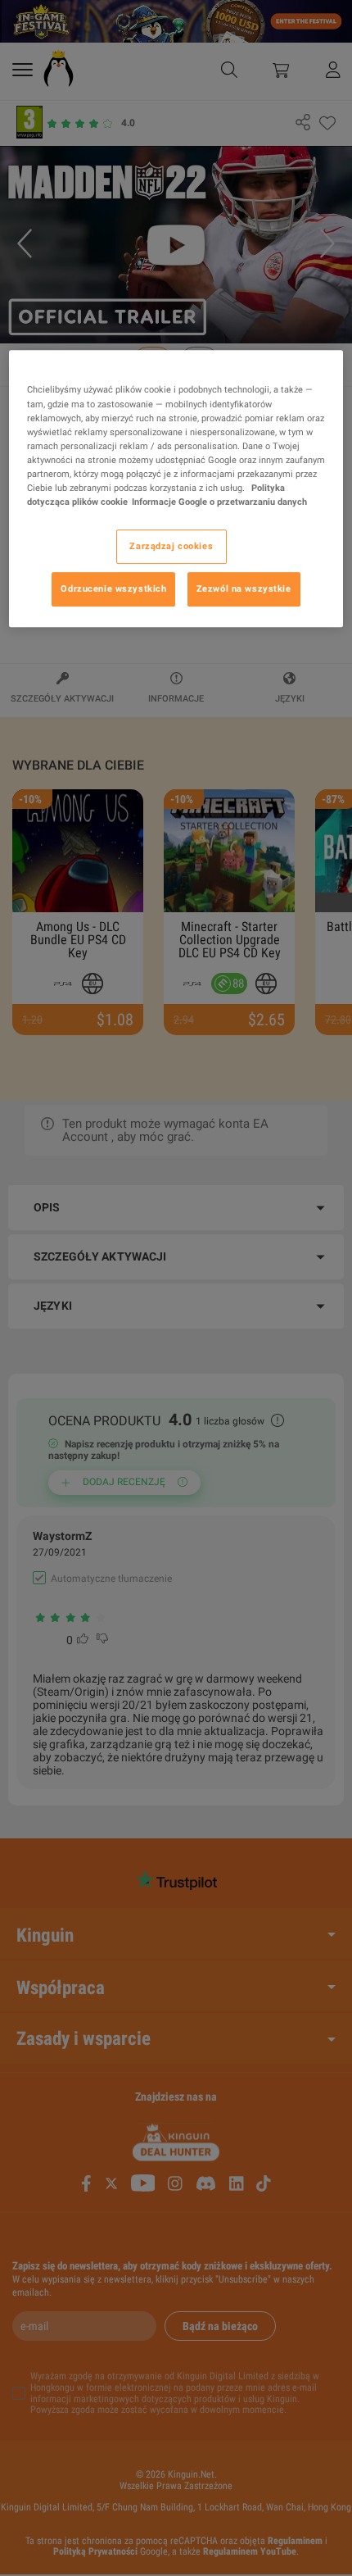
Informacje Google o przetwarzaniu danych (219, 502)
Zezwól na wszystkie (244, 588)
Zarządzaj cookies (171, 546)
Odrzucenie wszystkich (113, 588)
